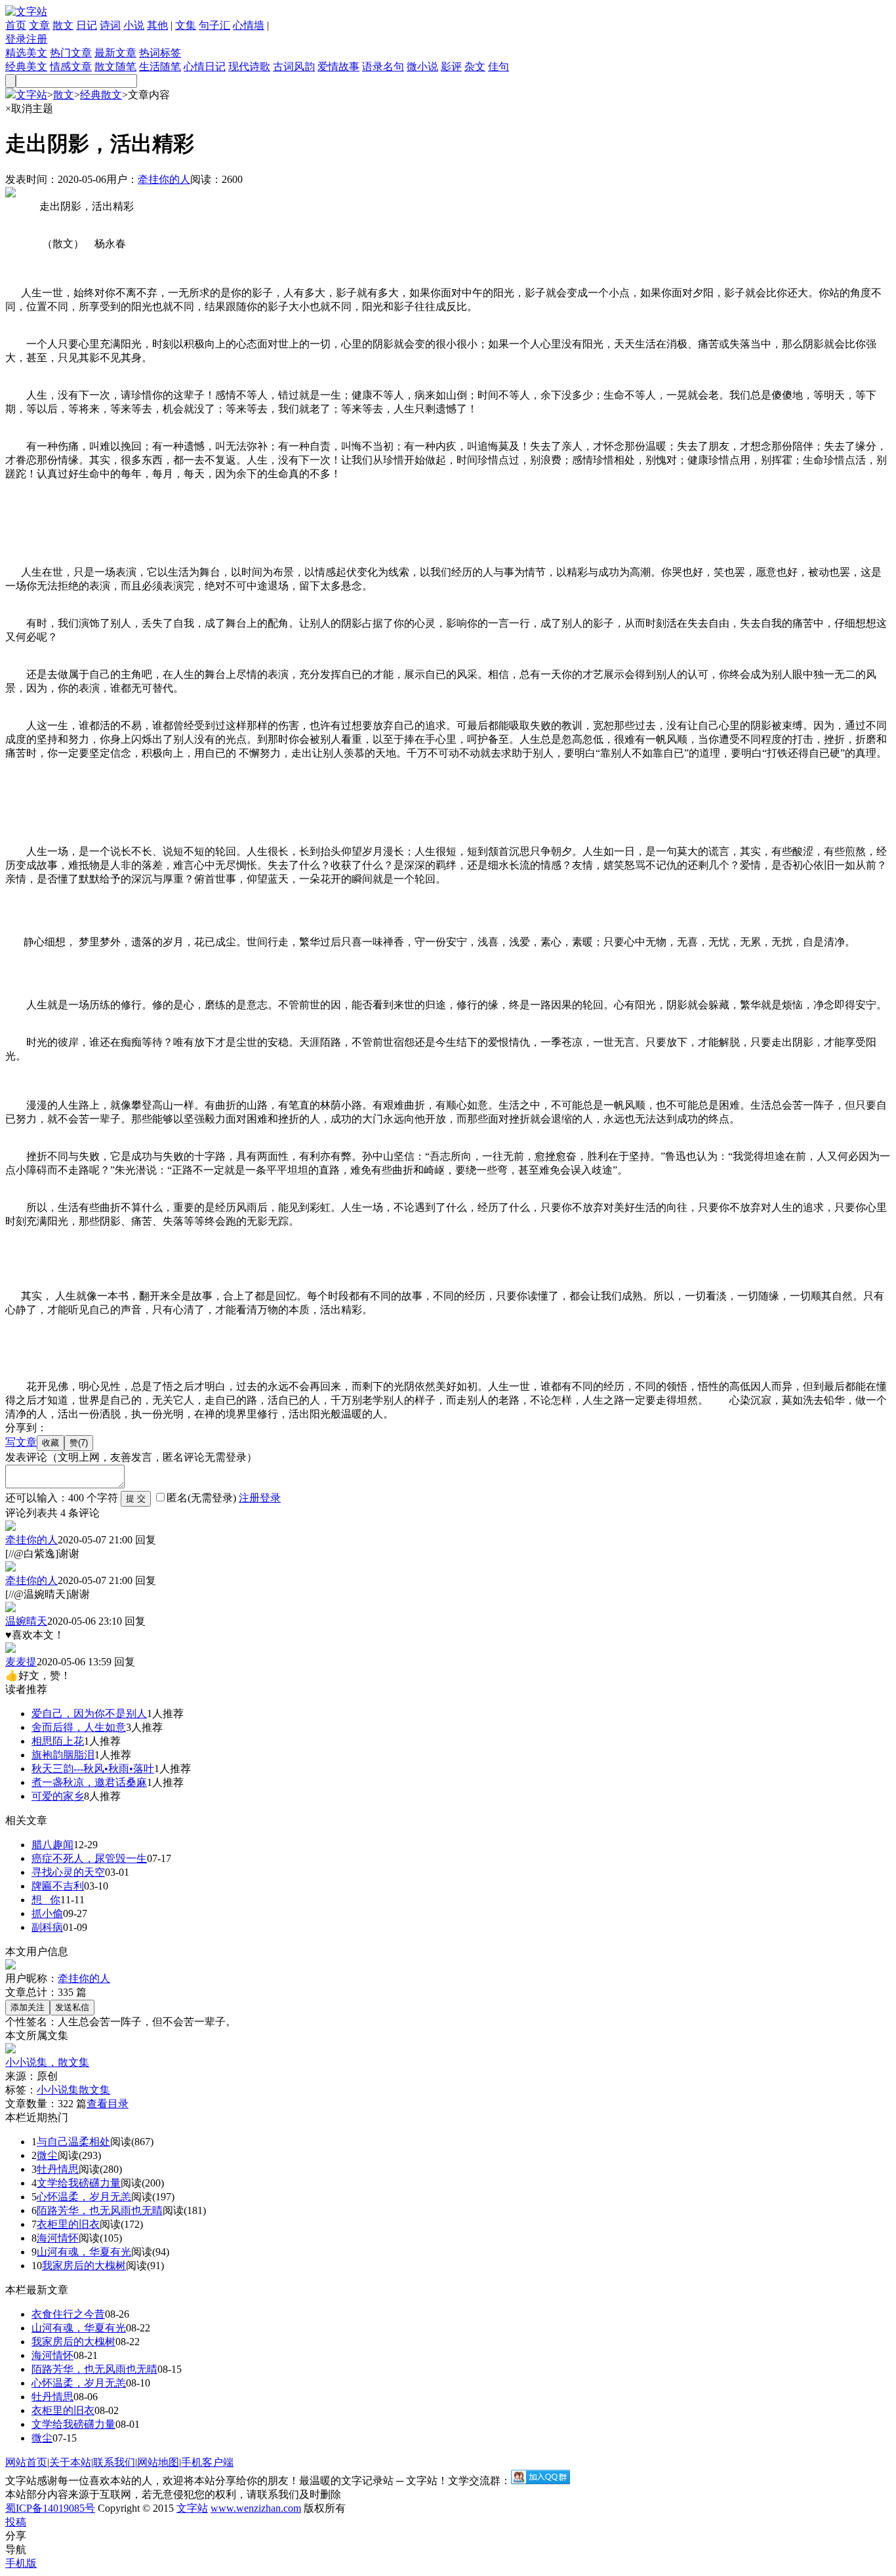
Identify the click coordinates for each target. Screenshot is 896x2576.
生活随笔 (160, 67)
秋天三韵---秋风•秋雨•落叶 (93, 1769)
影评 (451, 67)
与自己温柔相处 (73, 2142)
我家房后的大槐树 (84, 2266)
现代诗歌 (249, 67)
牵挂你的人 (164, 179)
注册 (37, 39)
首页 (16, 25)
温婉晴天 (26, 1621)
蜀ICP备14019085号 (50, 2508)
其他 (157, 25)
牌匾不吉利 (58, 1886)
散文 (63, 25)
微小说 (422, 67)
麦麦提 (21, 1662)
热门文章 (71, 53)
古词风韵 (294, 67)
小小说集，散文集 (47, 2062)
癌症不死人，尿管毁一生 (89, 1858)
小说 (134, 25)
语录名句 (383, 67)
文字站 (31, 95)
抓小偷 (47, 1913)
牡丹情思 (58, 2169)
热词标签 (160, 53)
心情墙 (249, 25)
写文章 (21, 1442)
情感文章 (71, 67)
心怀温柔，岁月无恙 (84, 2197)
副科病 (47, 1927)
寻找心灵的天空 (68, 1872)
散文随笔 (115, 67)
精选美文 (26, 53)
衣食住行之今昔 (68, 2314)
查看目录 (108, 2104)
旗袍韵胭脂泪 (63, 1755)
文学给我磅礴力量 (79, 2183)
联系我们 (114, 2462)
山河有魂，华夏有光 (84, 2252)
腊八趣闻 (52, 1845)
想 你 (46, 1900)
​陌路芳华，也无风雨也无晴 (100, 2210)
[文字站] (26, 11)
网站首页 (26, 2462)
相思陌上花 (58, 1741)
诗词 (110, 25)
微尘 (47, 2155)
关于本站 (70, 2462)
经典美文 (26, 67)
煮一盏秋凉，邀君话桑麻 (89, 1782)
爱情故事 (338, 67)
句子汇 (214, 25)
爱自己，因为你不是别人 (89, 1714)
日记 (87, 25)
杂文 (475, 67)
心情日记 (205, 67)
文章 (39, 25)
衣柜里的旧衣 (68, 2224)
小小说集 (58, 2090)
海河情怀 (58, 2238)
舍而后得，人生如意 (79, 1727)
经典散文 (101, 95)
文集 (186, 25)
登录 (16, 39)
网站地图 (158, 2462)
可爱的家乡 (58, 1796)
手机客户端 (207, 2462)
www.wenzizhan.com (256, 2508)
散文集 (94, 2090)
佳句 (499, 67)
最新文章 (115, 53)
